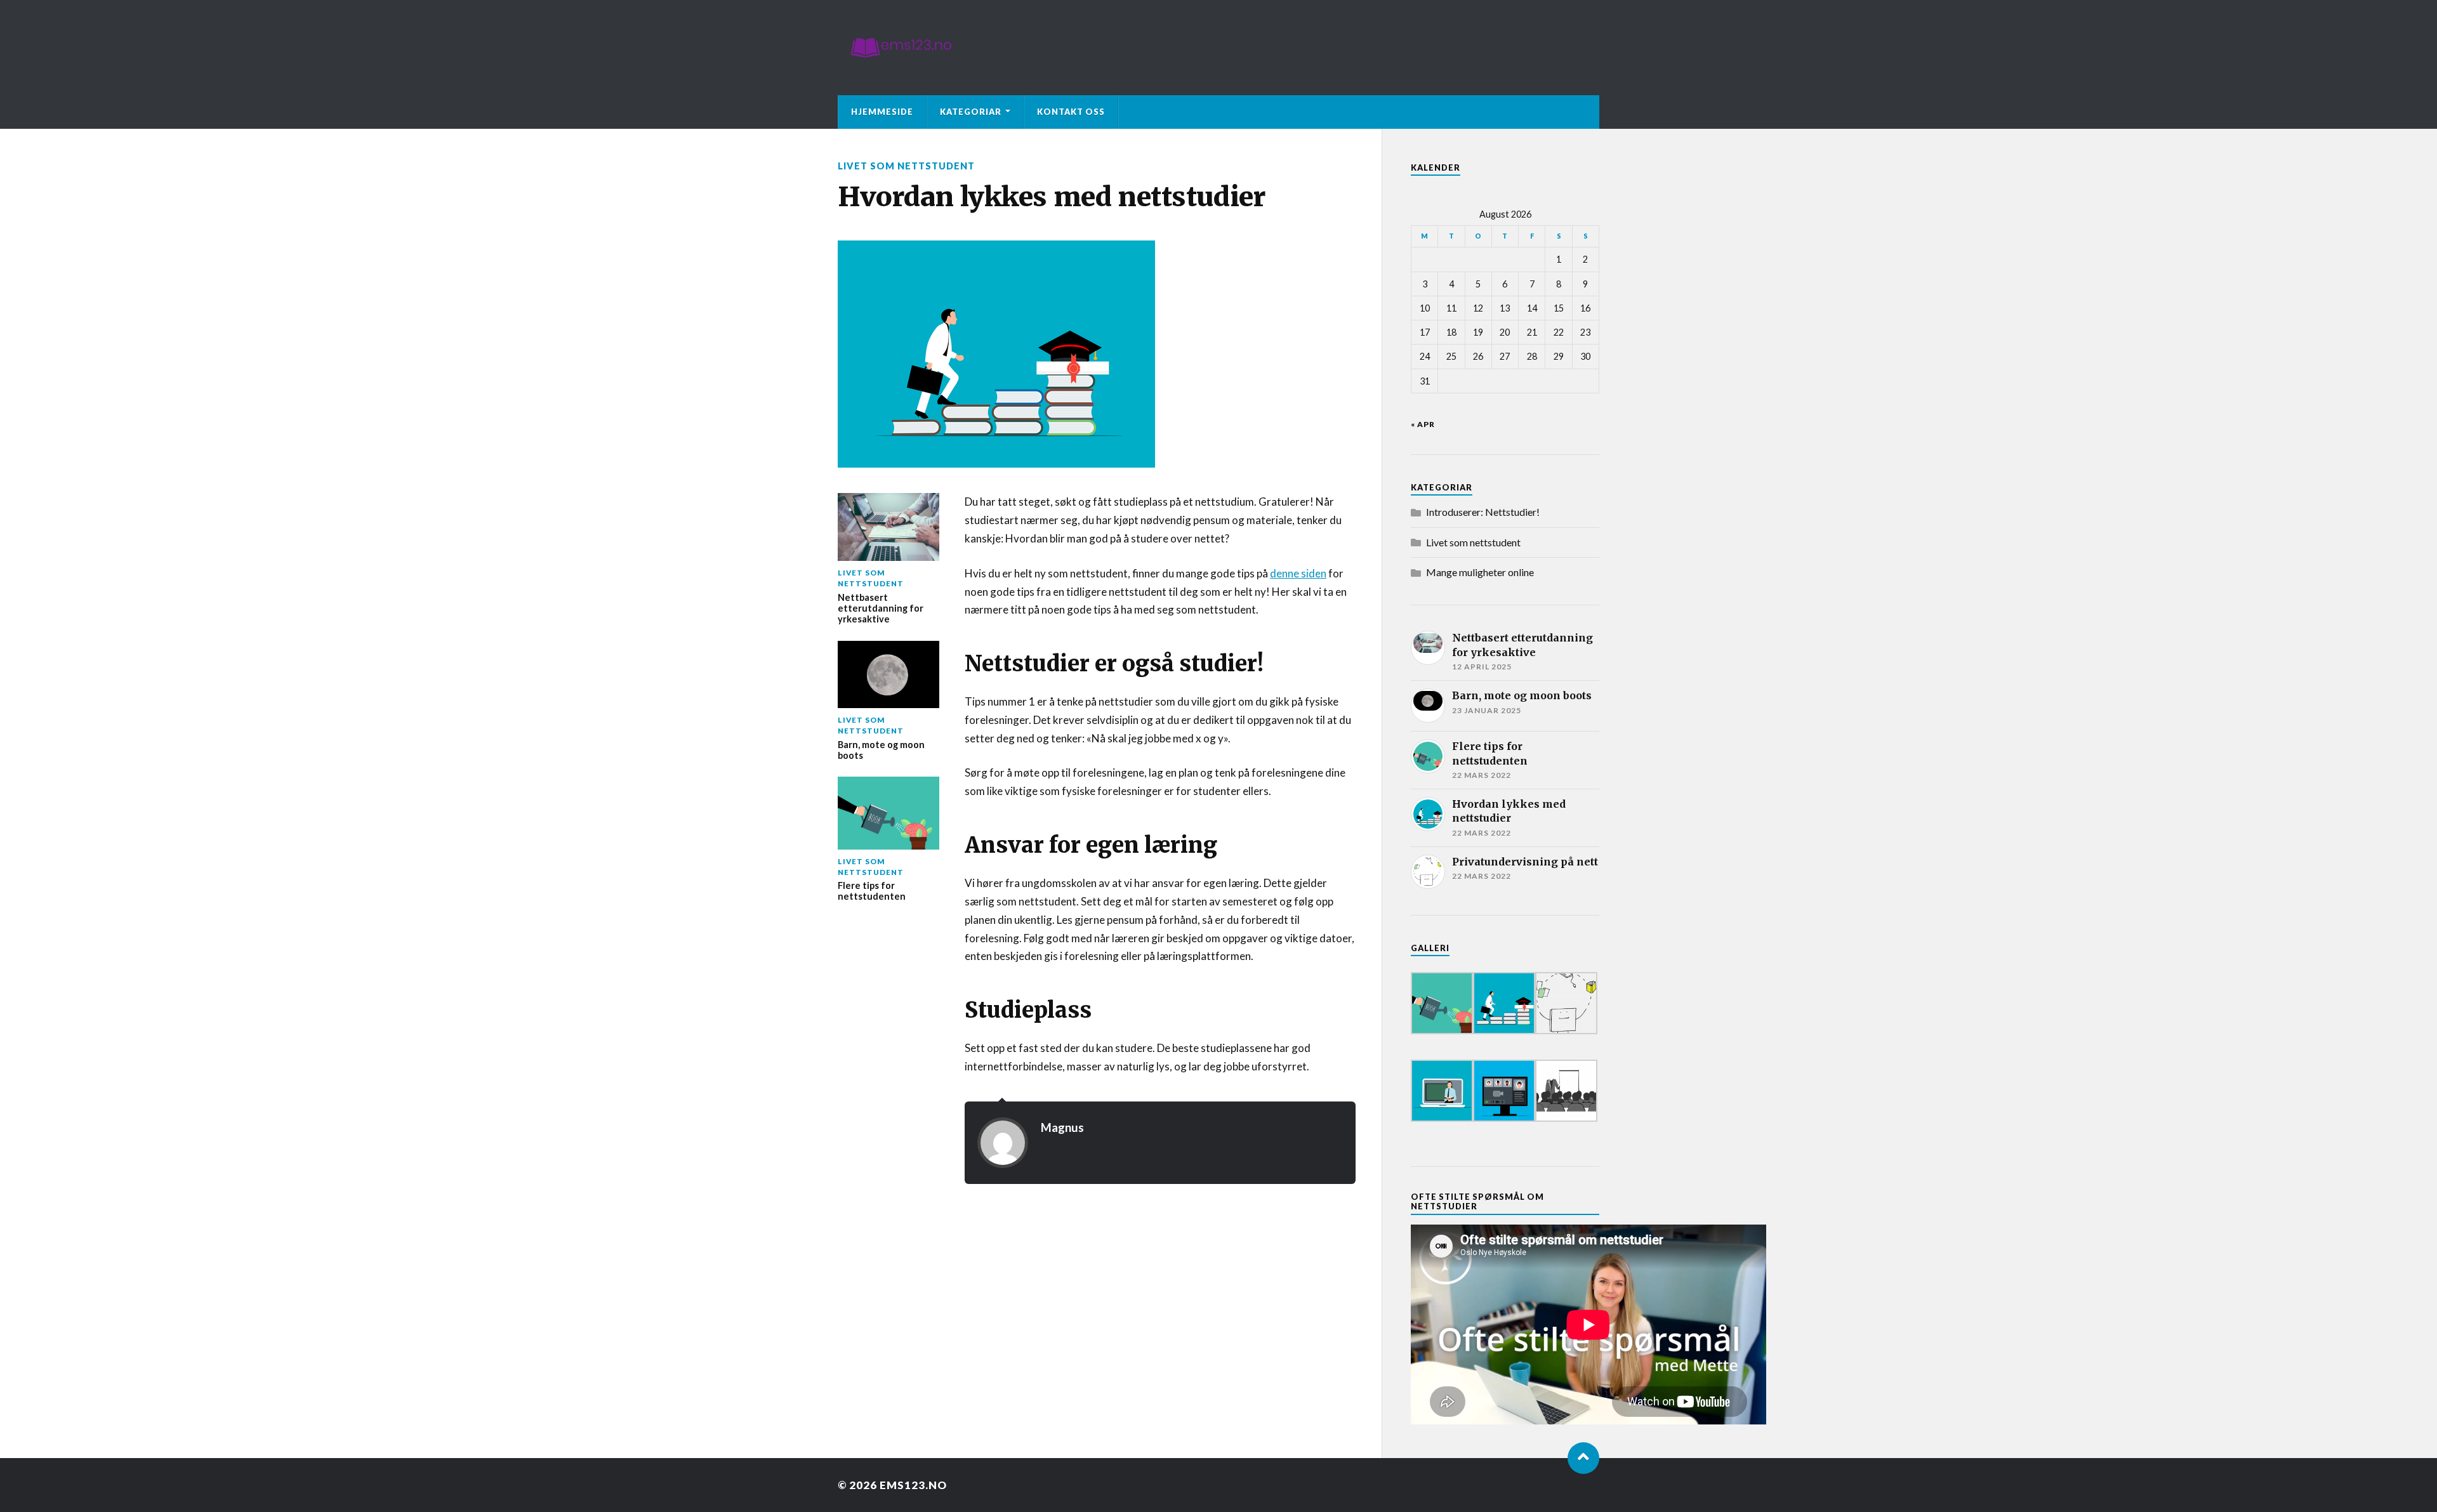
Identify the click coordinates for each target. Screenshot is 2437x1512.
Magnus (1062, 1127)
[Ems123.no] (1218, 48)
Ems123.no (913, 1485)
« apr (1423, 424)
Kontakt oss (1071, 112)
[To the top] (1583, 1458)
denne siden (1298, 573)
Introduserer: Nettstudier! (1483, 512)
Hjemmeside (882, 112)
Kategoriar (971, 112)
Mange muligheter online (1480, 572)
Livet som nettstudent (906, 166)
